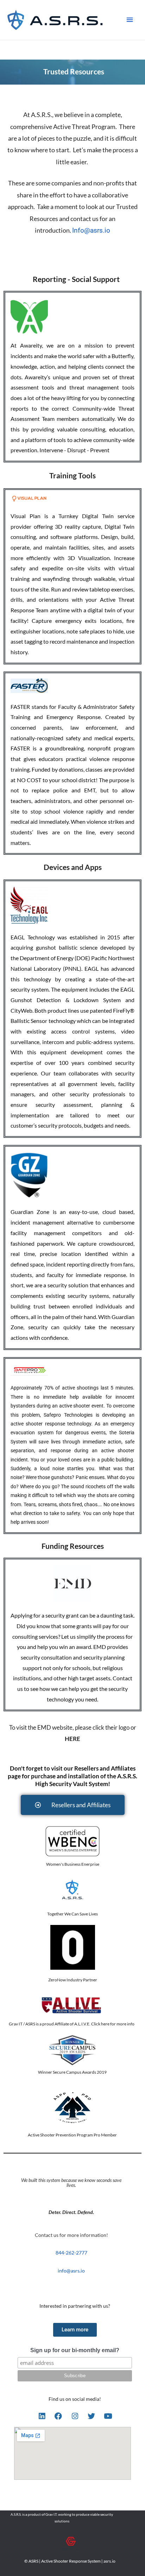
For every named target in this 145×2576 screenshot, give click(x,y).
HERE (72, 1739)
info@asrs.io (71, 2271)
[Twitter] (92, 2416)
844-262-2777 (71, 2253)
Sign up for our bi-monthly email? (75, 2350)
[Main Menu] (130, 20)
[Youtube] (108, 2416)
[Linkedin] (42, 2416)
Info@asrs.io (91, 231)
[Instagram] (75, 2416)
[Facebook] (58, 2416)
